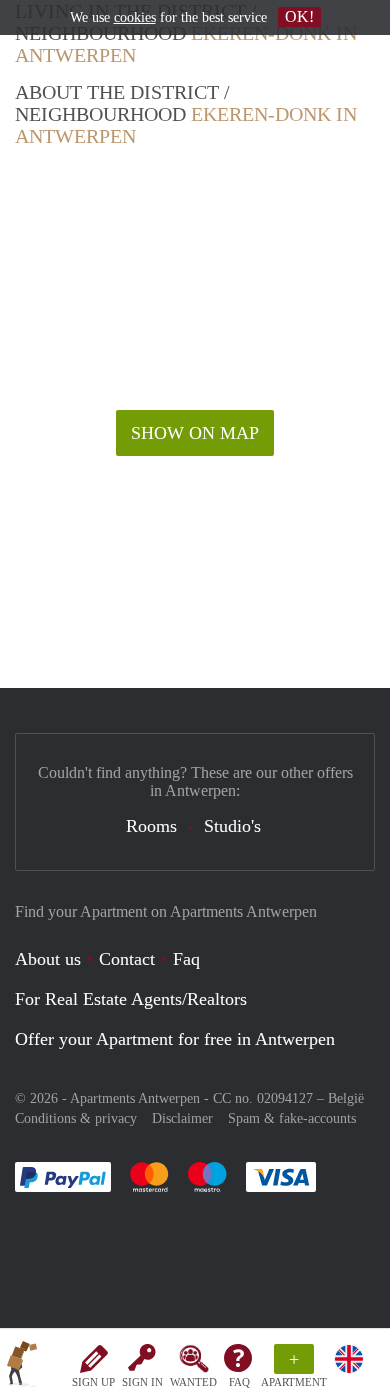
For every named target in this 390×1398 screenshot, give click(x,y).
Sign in (142, 1382)
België (346, 1098)
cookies (135, 17)
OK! (299, 16)
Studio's (232, 826)
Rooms (151, 826)
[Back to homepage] (22, 1367)
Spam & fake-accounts (292, 1118)
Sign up (93, 1382)
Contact (127, 959)
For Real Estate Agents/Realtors (131, 999)
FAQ (239, 1382)
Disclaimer (182, 1118)
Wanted (193, 1382)
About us (48, 959)
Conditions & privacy (76, 1118)
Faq (186, 959)
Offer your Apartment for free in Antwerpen (175, 1039)
